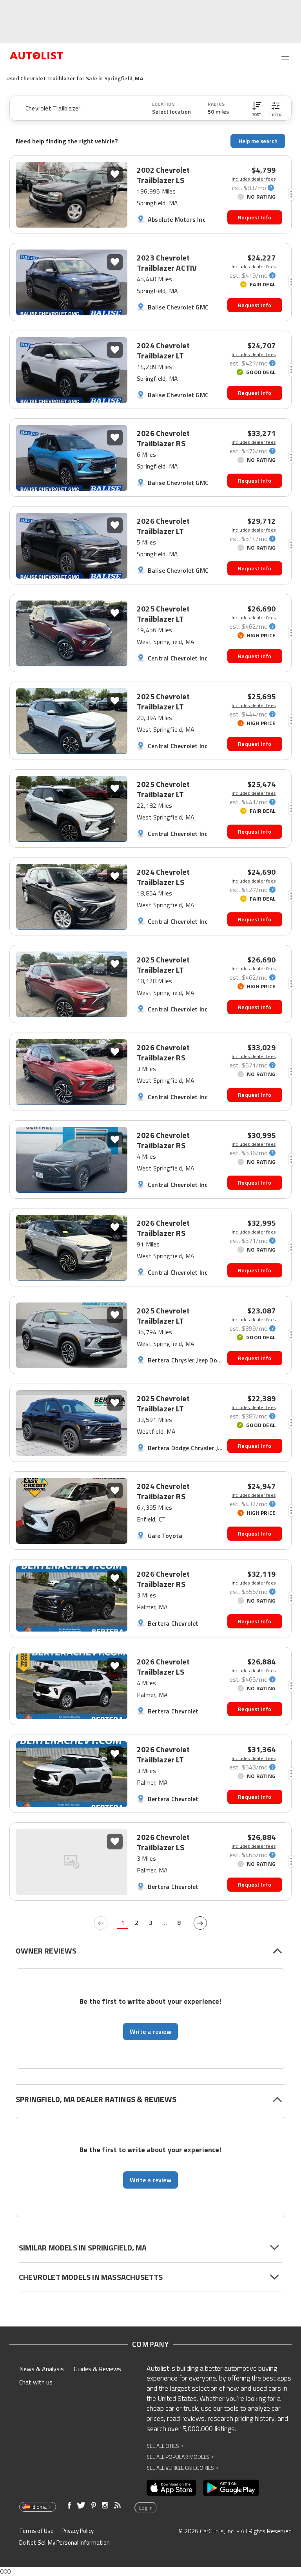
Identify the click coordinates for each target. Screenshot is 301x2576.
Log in (146, 2508)
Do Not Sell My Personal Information (64, 2543)
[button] (257, 108)
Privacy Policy (78, 2531)
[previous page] (101, 1923)
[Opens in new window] (171, 2488)
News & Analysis (42, 2369)
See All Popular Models (180, 2457)
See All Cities (165, 2446)
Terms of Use (36, 2531)
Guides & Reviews (97, 2369)
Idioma (39, 2507)
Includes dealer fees (254, 179)
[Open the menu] (285, 56)
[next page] (200, 1923)
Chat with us (36, 2382)
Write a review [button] (150, 2031)
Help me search (258, 141)
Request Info (255, 217)
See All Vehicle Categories (182, 2468)
